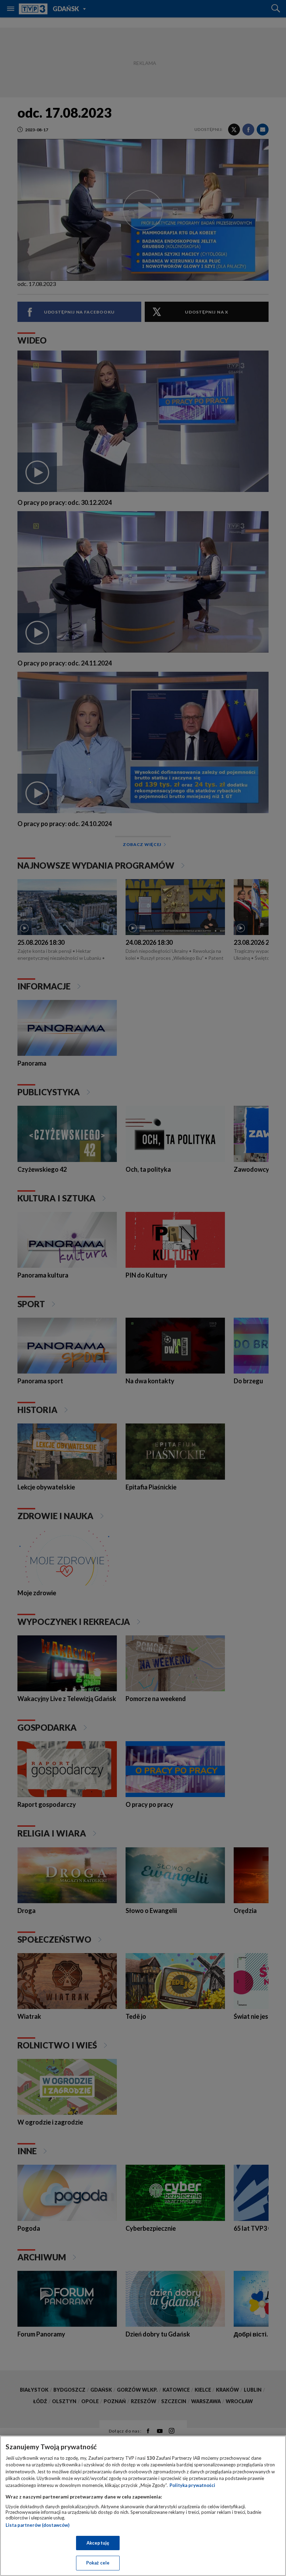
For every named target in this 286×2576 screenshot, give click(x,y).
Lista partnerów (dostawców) (37, 2525)
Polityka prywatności (192, 2485)
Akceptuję (98, 2543)
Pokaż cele (98, 2563)
